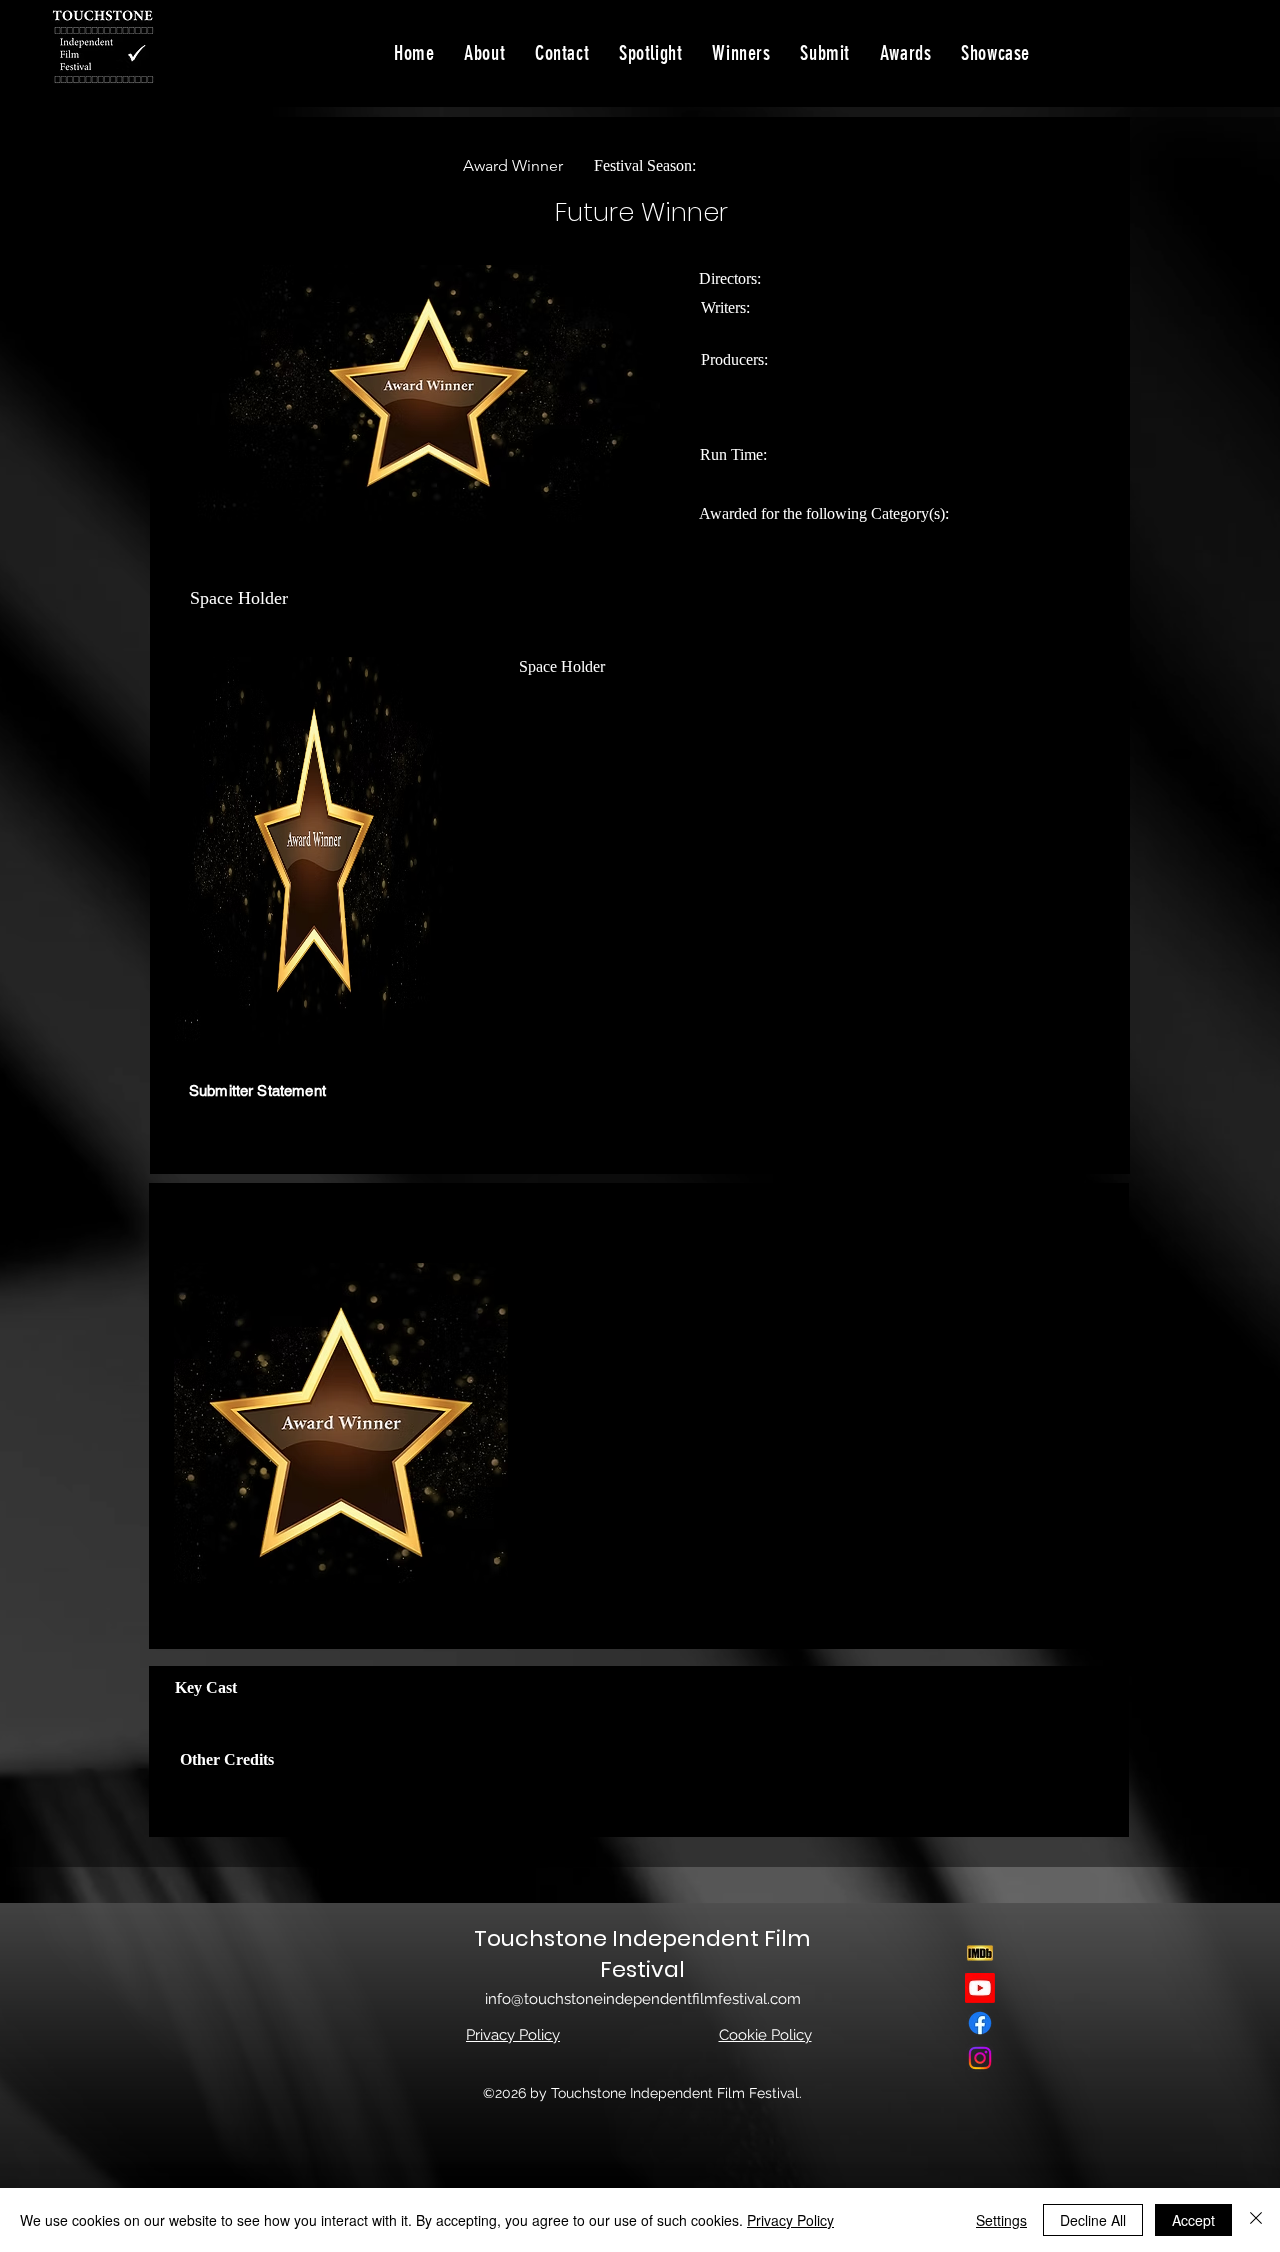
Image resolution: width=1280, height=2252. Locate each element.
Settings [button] (1001, 2220)
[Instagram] (980, 2058)
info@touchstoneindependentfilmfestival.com (643, 1999)
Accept (1193, 2220)
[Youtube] (980, 1988)
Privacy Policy (790, 2220)
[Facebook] (980, 2023)
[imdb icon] (980, 1953)
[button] (995, 53)
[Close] (1256, 2220)
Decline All (1093, 2220)
